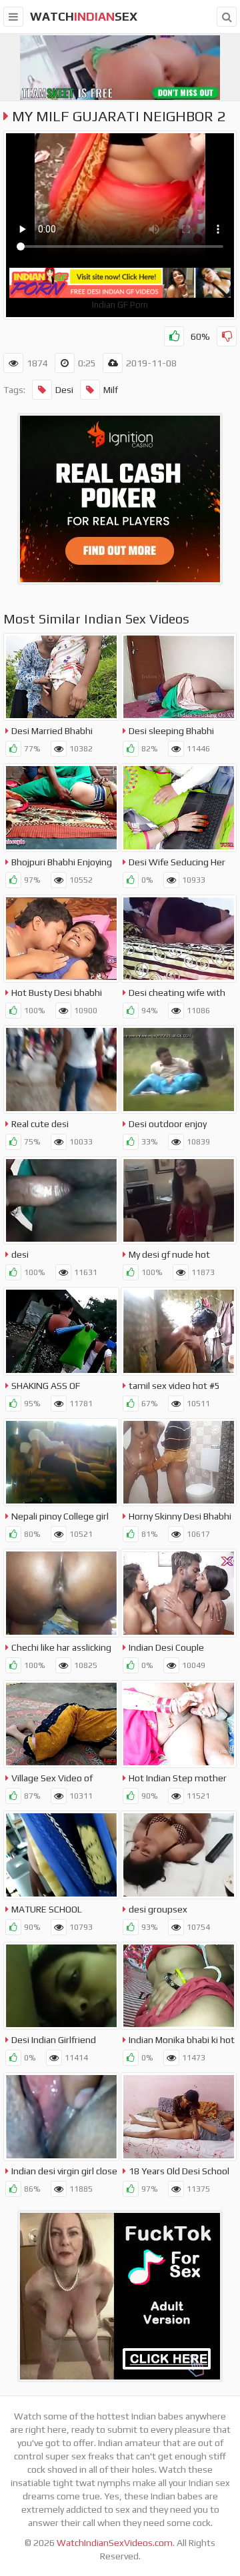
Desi (64, 390)
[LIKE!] (174, 336)
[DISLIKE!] (227, 336)
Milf (111, 390)
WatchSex (84, 16)
